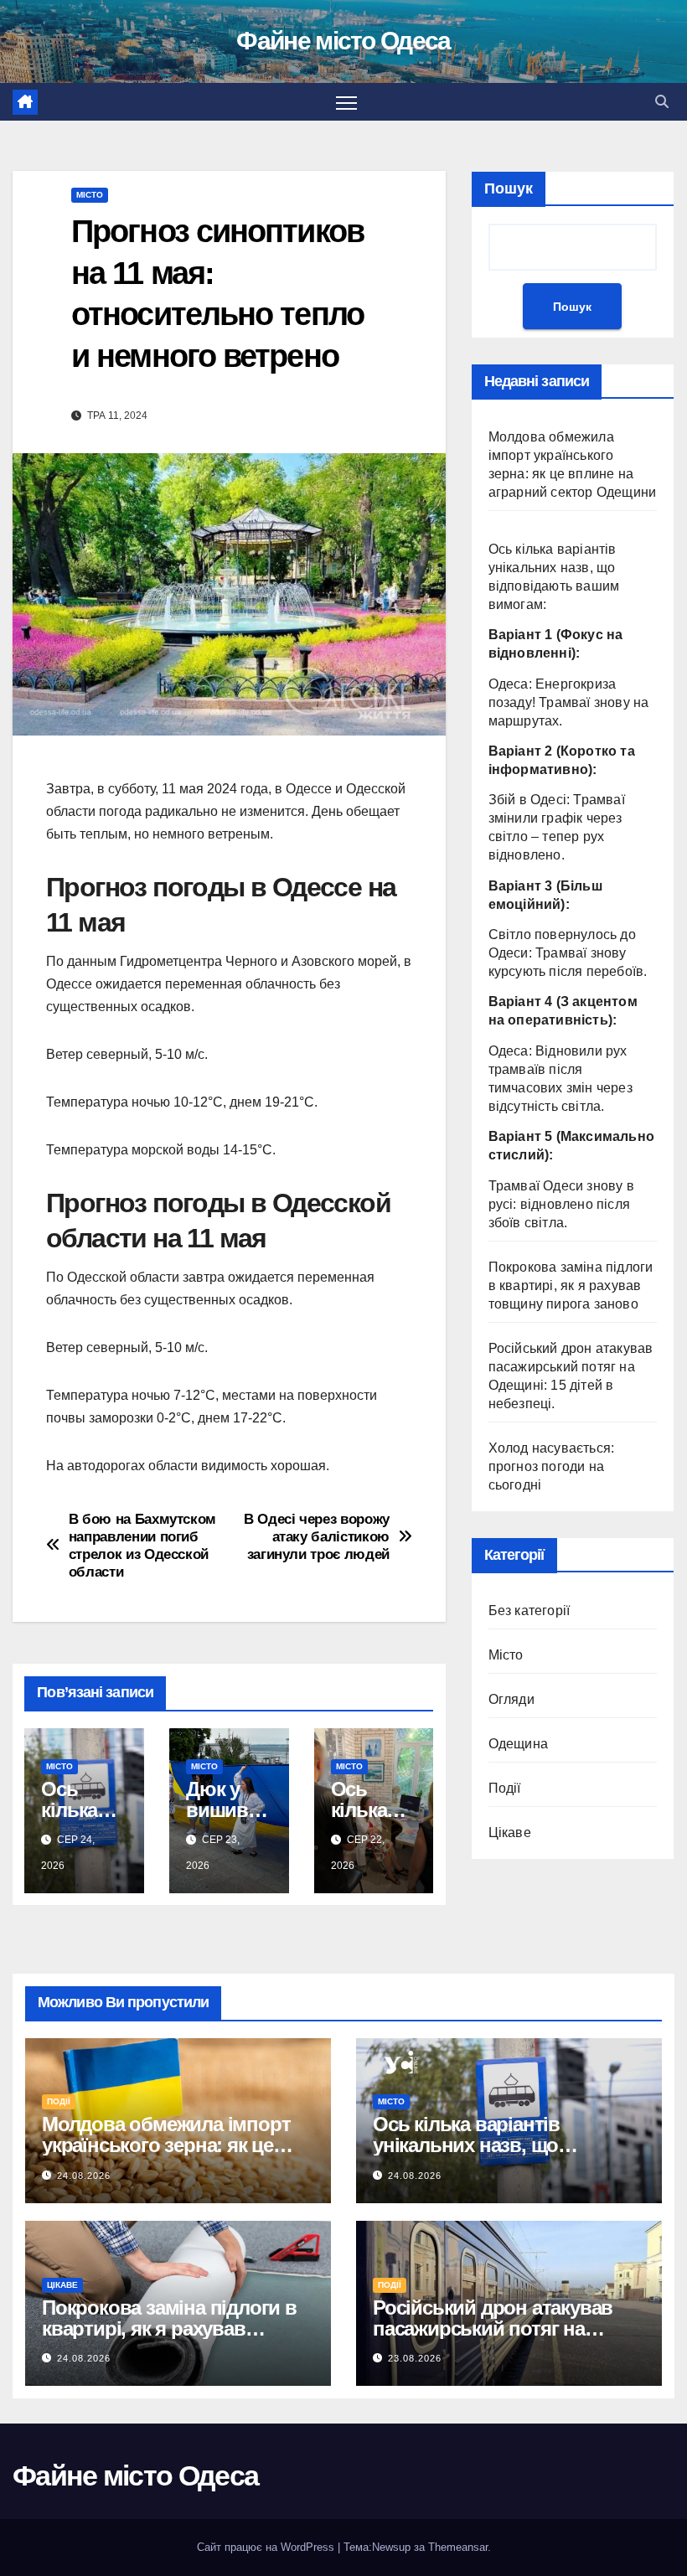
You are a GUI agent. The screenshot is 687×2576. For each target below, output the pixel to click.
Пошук (509, 188)
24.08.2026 (84, 2176)
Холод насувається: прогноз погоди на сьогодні (552, 1466)
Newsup (391, 2547)
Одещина (518, 1744)
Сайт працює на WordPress (267, 2547)
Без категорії (529, 1611)
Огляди (511, 1699)
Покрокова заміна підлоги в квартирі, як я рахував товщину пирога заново (571, 1285)
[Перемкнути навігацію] (346, 102)
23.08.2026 (415, 2358)
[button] (662, 102)
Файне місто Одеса (343, 41)
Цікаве (510, 1833)
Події (505, 1788)
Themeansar (458, 2547)
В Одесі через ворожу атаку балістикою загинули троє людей (317, 1536)
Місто (90, 195)
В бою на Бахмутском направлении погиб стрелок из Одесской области (142, 1545)
